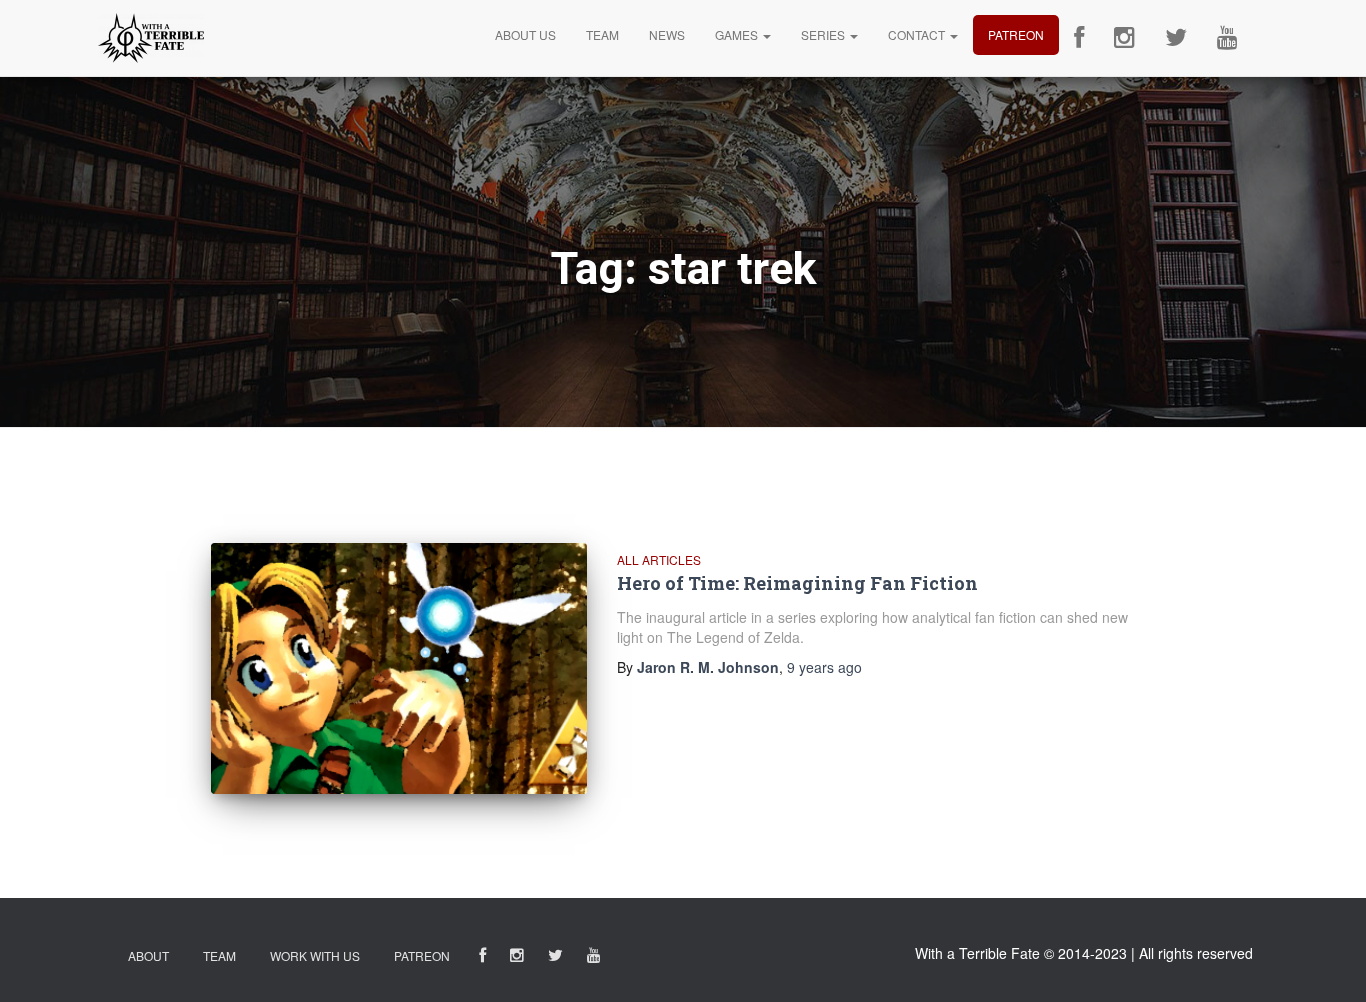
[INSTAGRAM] (517, 958)
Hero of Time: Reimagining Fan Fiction (797, 583)
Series (824, 34)
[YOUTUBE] (594, 958)
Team (602, 34)
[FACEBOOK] (482, 958)
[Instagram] (1124, 38)
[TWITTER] (555, 958)
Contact (918, 34)
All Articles (659, 559)
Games (738, 34)
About (148, 955)
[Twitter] (1176, 38)
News (667, 34)
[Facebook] (1079, 38)
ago (824, 667)
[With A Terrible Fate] (151, 38)
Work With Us (315, 955)
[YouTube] (1227, 38)
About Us (525, 34)
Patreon (1016, 34)
